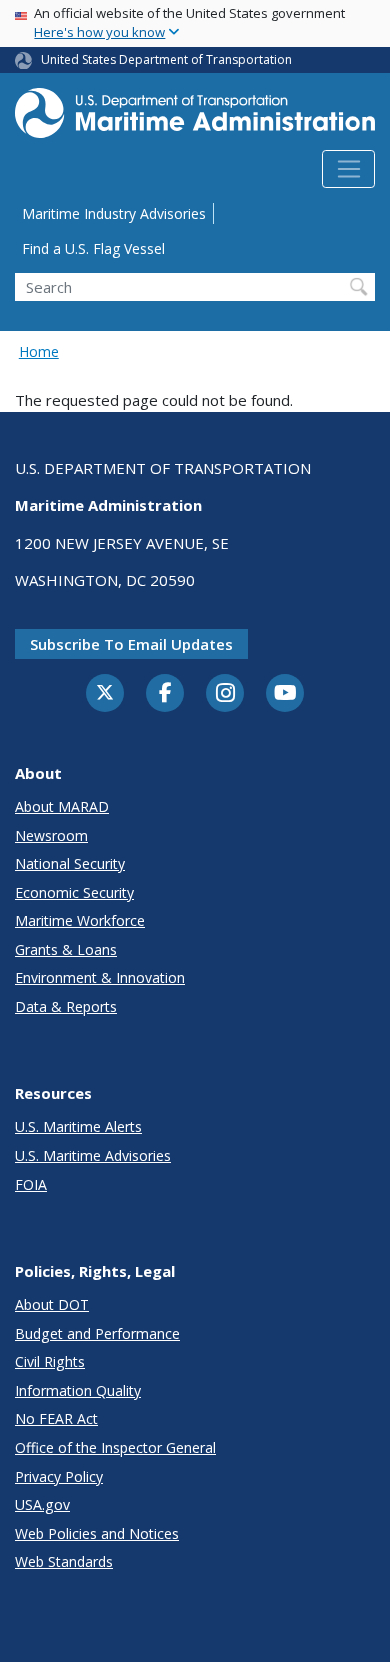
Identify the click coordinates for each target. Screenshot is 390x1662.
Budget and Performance (97, 1333)
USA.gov (42, 1504)
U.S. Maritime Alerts (78, 1126)
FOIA (31, 1184)
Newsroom (51, 835)
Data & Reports (66, 1006)
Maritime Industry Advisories (114, 213)
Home (39, 351)
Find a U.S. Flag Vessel (93, 248)
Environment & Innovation (100, 977)
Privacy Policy (59, 1476)
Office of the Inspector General (115, 1447)
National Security (70, 863)
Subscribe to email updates (131, 644)
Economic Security (74, 892)
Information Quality (78, 1390)
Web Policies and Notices (97, 1533)
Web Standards (64, 1561)
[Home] (195, 119)
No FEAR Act (56, 1418)
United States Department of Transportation (166, 59)
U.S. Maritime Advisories (93, 1155)
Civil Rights (50, 1361)
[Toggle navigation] (348, 169)
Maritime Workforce (80, 920)
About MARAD (62, 806)
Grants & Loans (66, 949)
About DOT (52, 1304)
